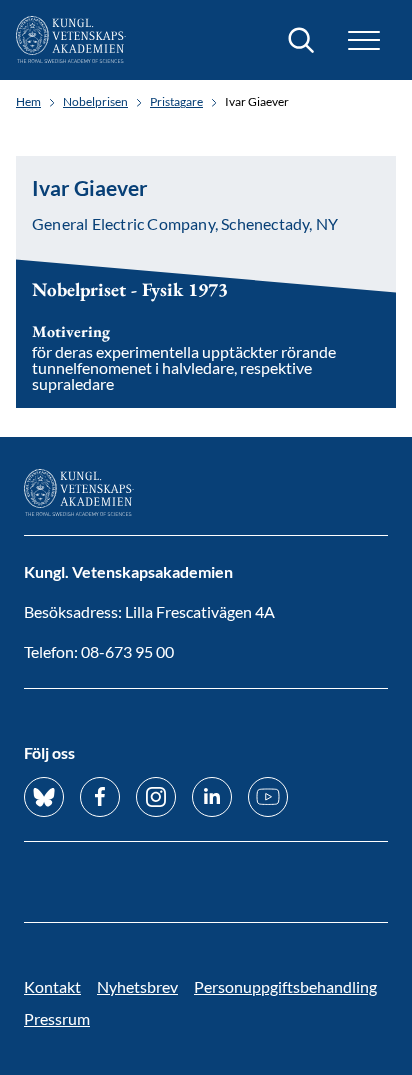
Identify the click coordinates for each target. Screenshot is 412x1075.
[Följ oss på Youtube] (268, 797)
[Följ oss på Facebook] (100, 797)
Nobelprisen (95, 102)
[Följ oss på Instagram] (156, 797)
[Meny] (364, 40)
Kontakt (52, 986)
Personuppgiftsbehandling (285, 986)
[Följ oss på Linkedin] (212, 797)
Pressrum (57, 1018)
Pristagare (176, 102)
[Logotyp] (71, 40)
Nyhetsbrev (137, 986)
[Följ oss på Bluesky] (44, 797)
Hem (28, 102)
